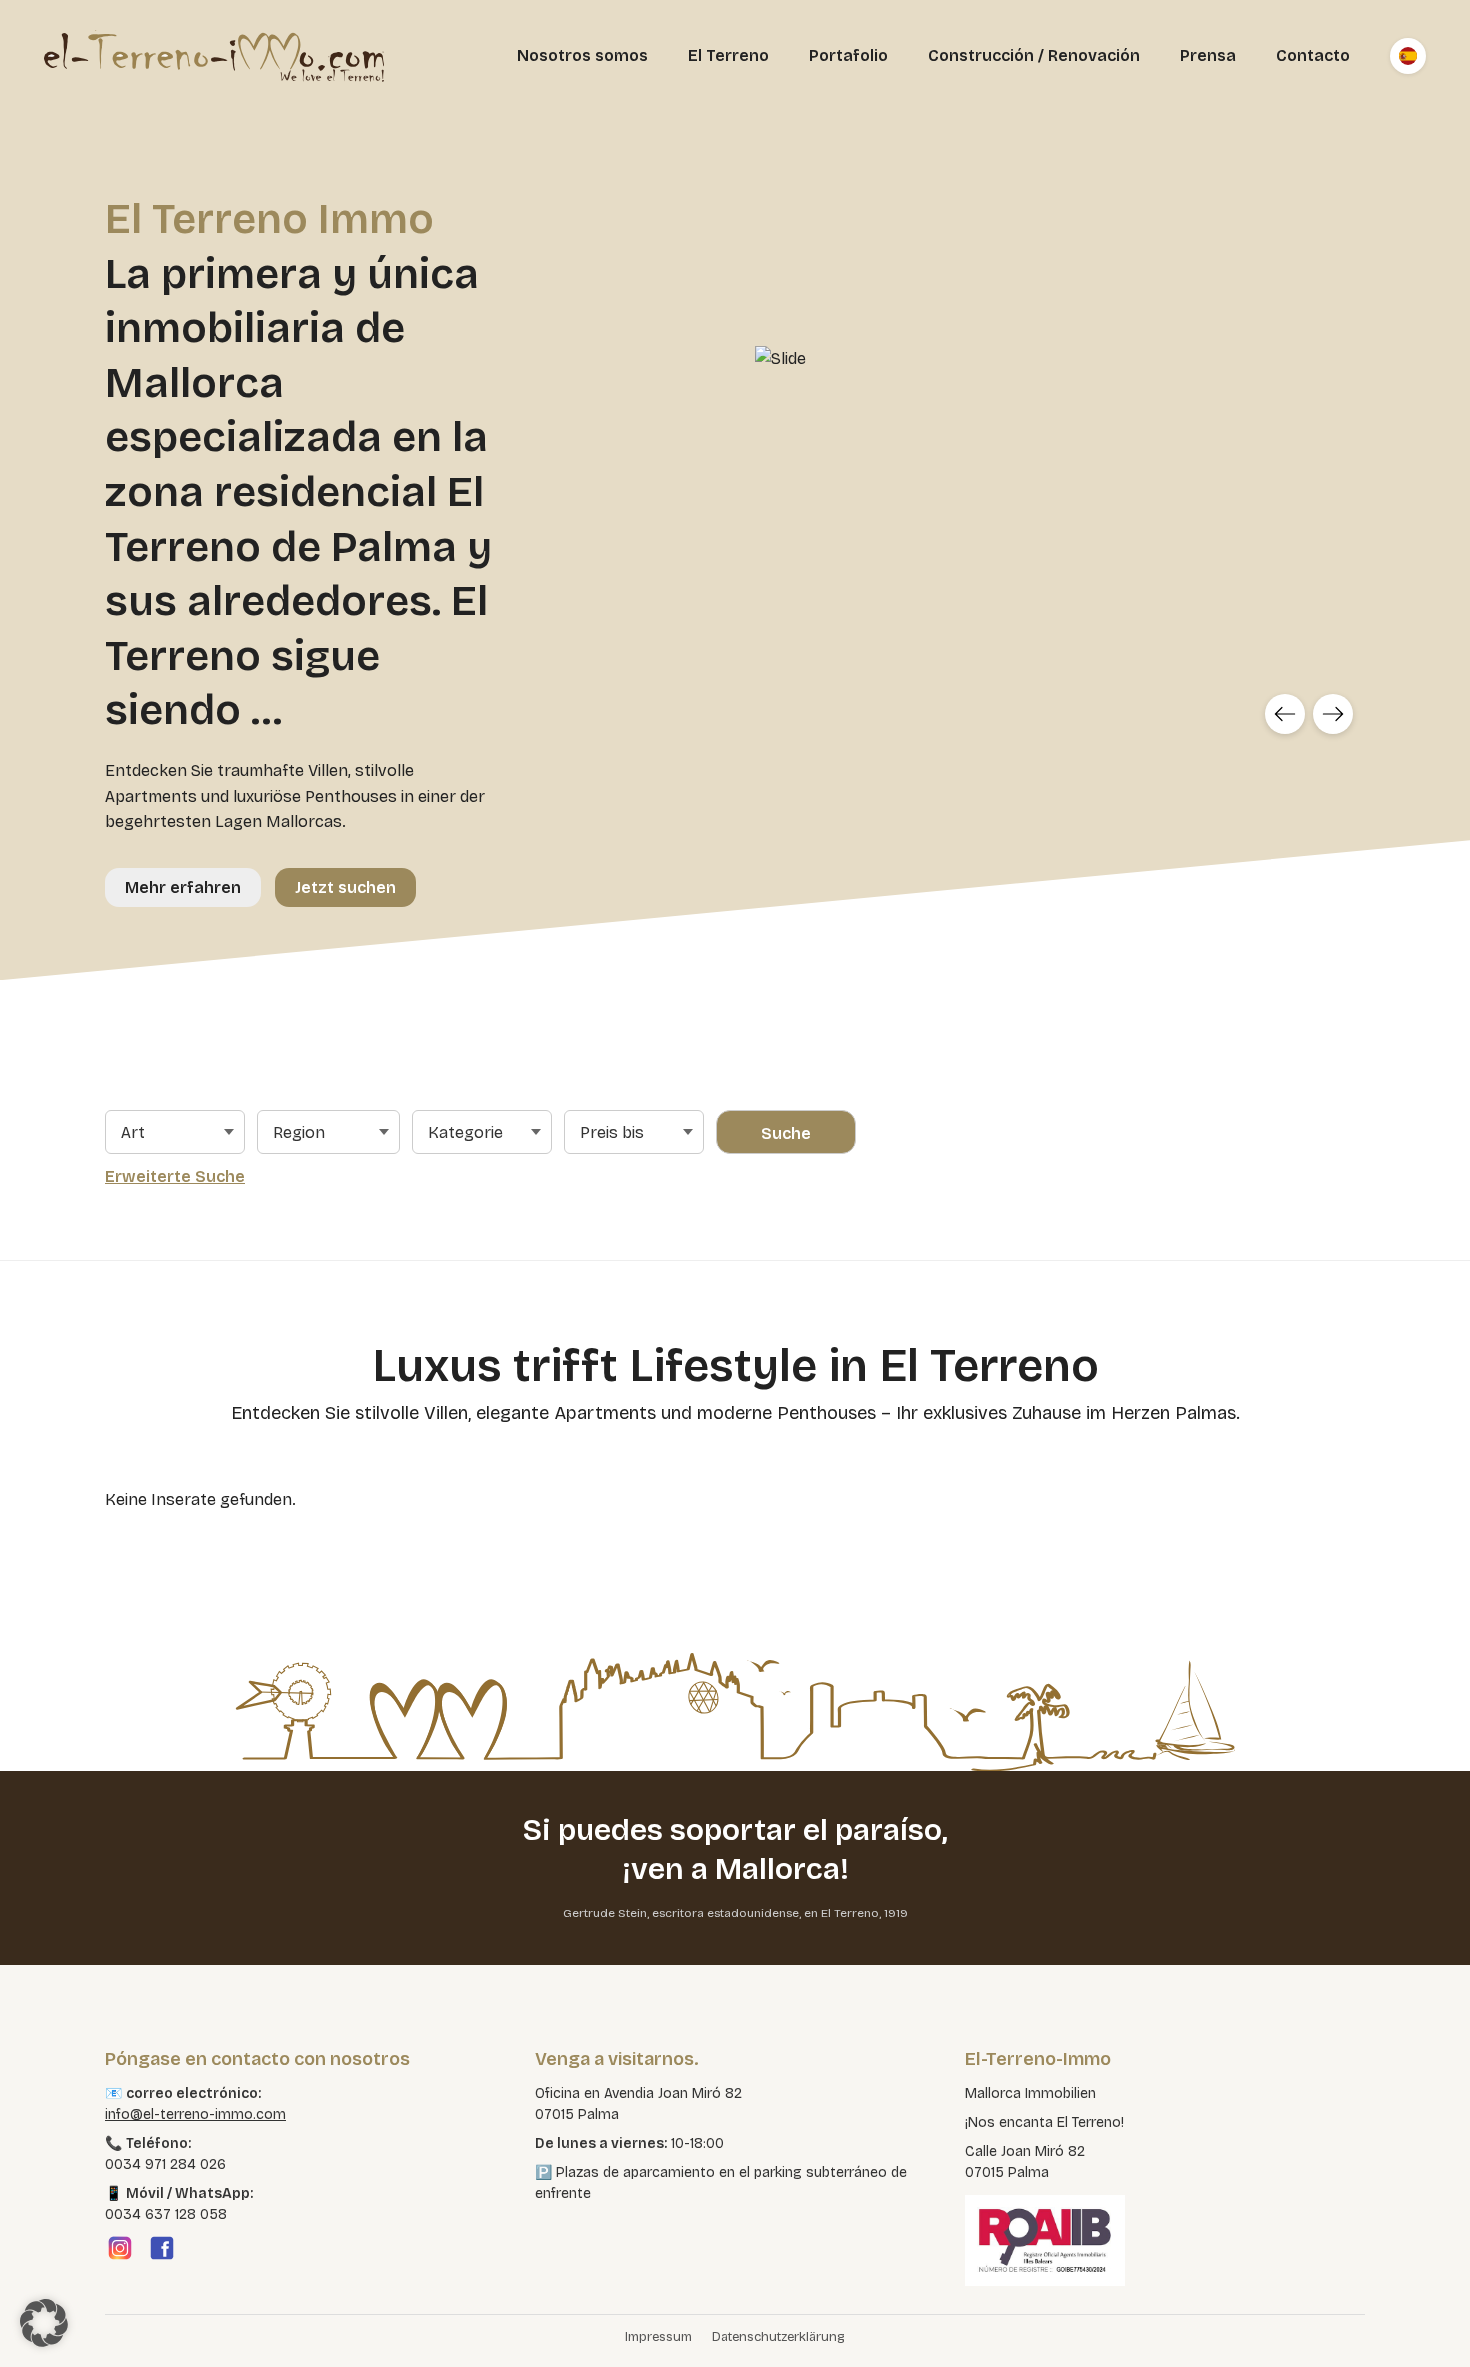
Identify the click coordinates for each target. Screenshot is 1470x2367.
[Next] (1333, 714)
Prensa (1208, 55)
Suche (786, 1133)
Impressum (658, 2337)
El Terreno (728, 55)
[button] (44, 2323)
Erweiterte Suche (175, 1176)
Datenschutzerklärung (778, 2337)
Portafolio (848, 55)
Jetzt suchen (345, 887)
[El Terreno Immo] (214, 56)
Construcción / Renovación (1034, 55)
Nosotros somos (582, 55)
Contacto (1313, 55)
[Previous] (1285, 714)
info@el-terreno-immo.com (195, 2114)
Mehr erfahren (183, 887)
